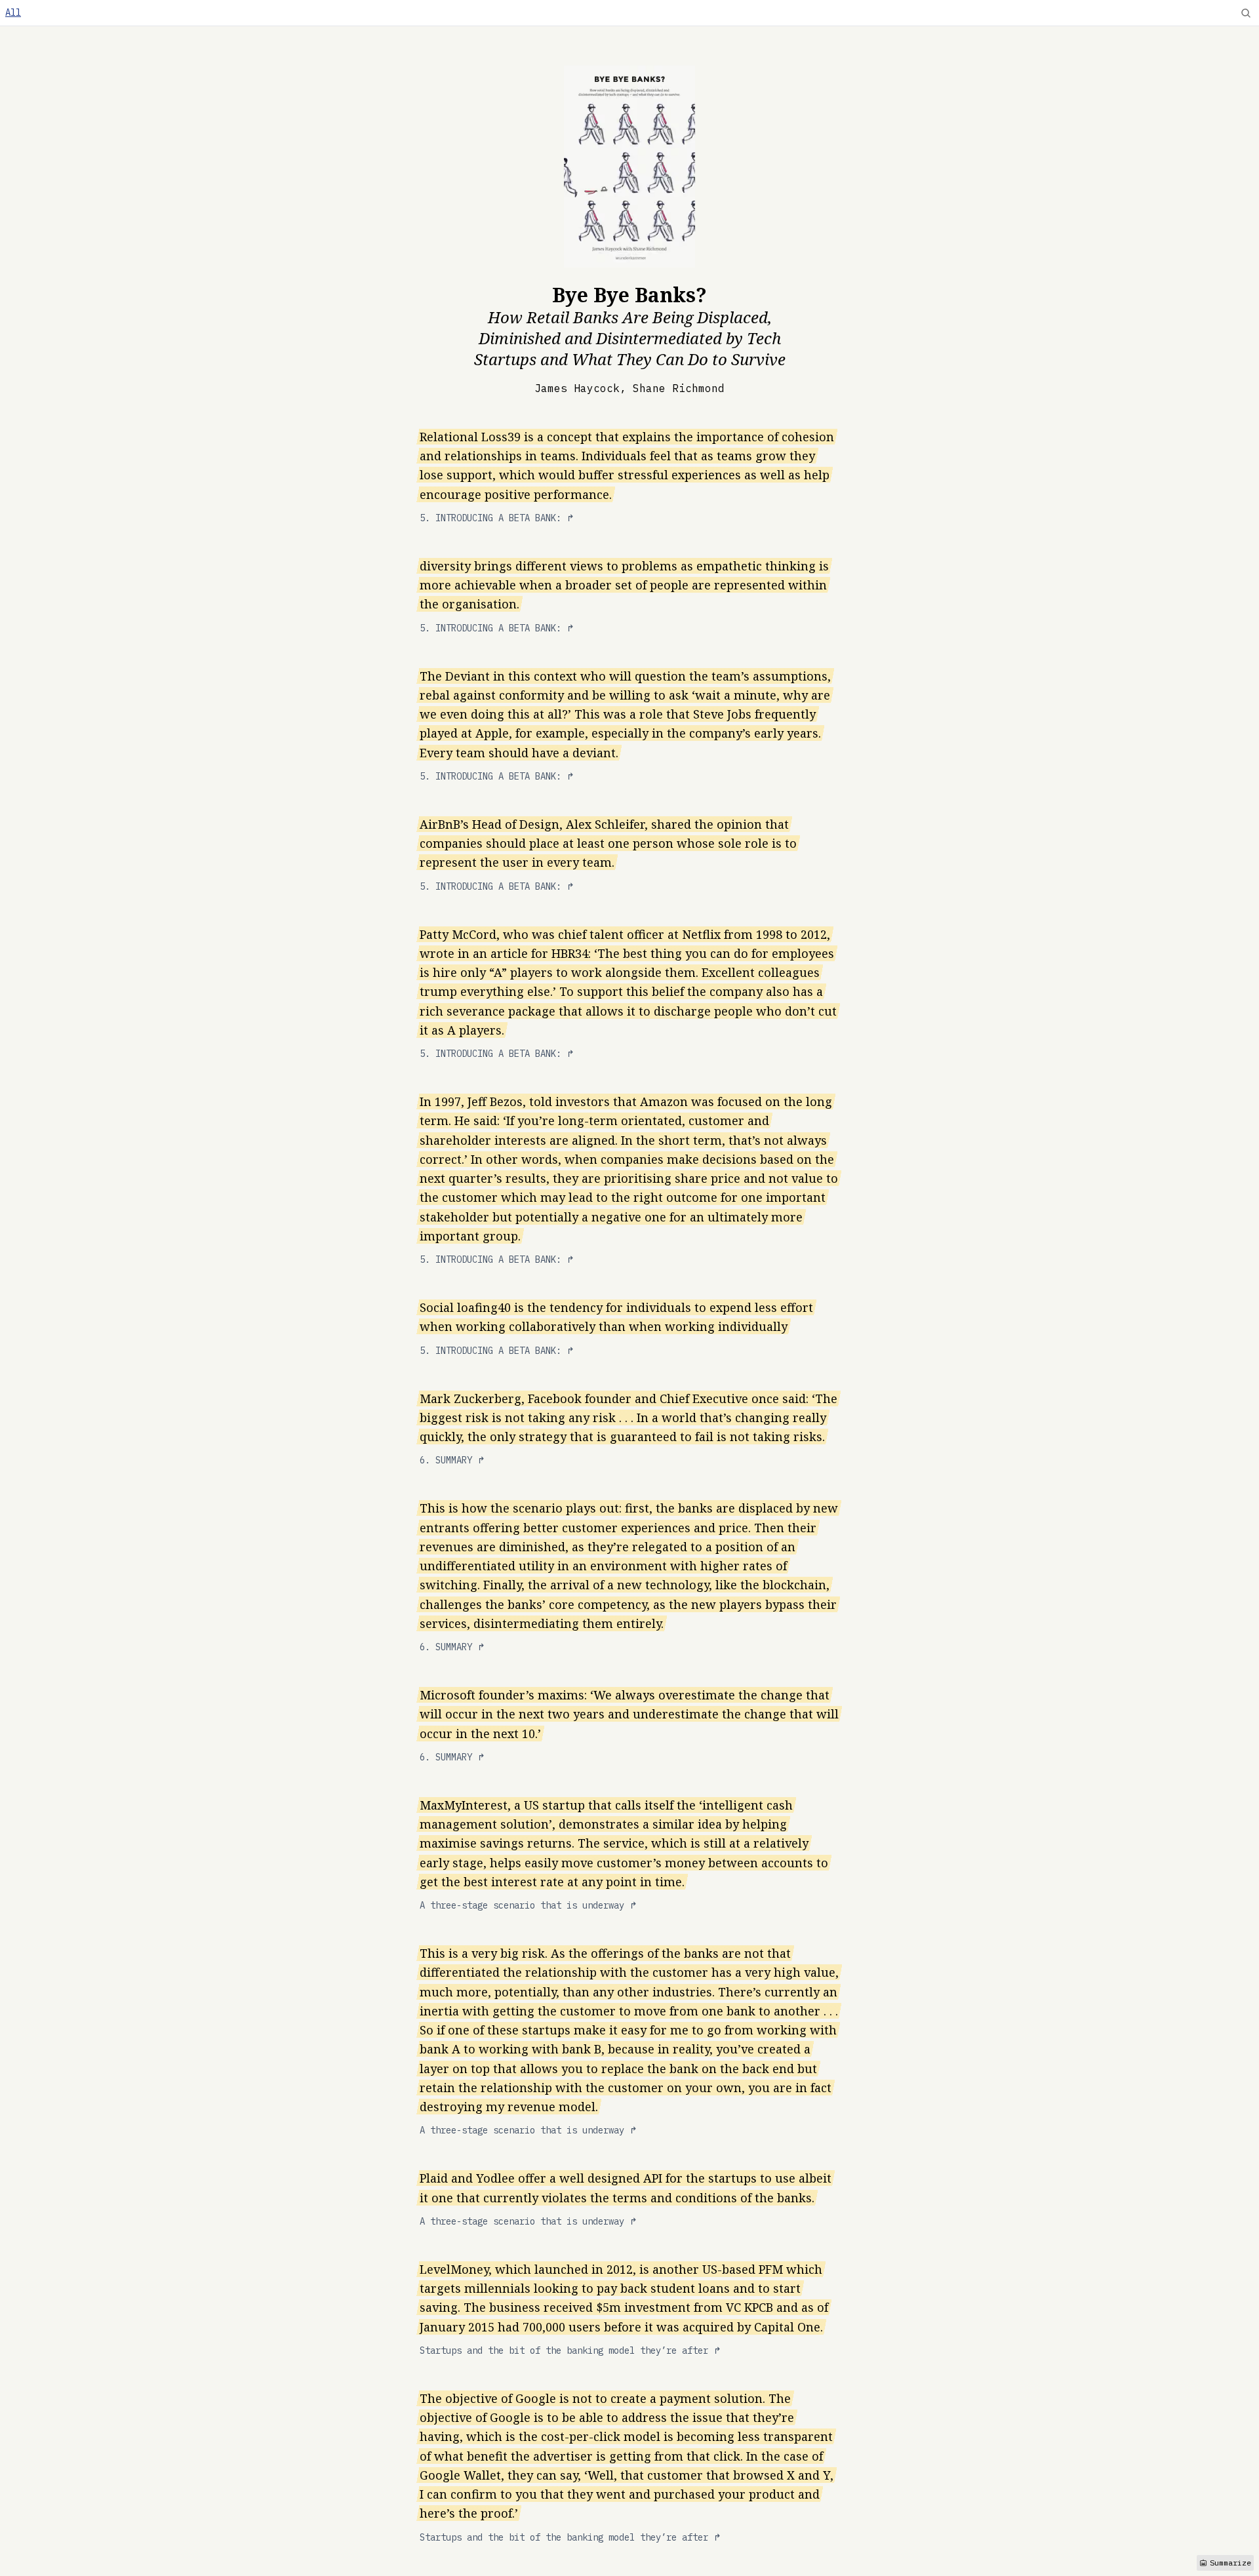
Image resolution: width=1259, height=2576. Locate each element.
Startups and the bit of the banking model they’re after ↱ (570, 2350)
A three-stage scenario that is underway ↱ (529, 1905)
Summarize (1230, 2563)
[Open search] (1246, 13)
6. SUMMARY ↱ (452, 1460)
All (13, 12)
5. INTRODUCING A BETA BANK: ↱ (497, 518)
